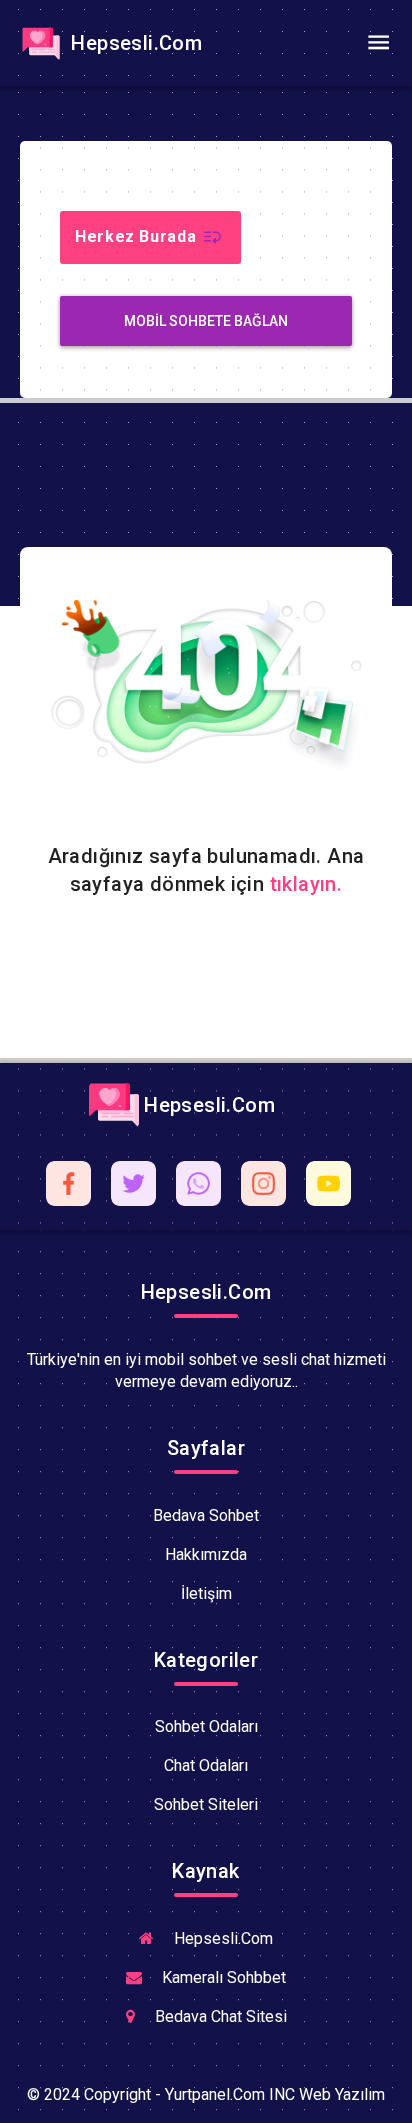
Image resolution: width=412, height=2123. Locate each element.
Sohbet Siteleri (206, 1804)
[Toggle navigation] (378, 43)
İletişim (206, 1593)
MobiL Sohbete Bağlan (206, 321)
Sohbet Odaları (206, 1726)
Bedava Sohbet (206, 1515)
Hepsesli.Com (134, 43)
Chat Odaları (206, 1765)
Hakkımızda (206, 1554)
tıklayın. (306, 884)
